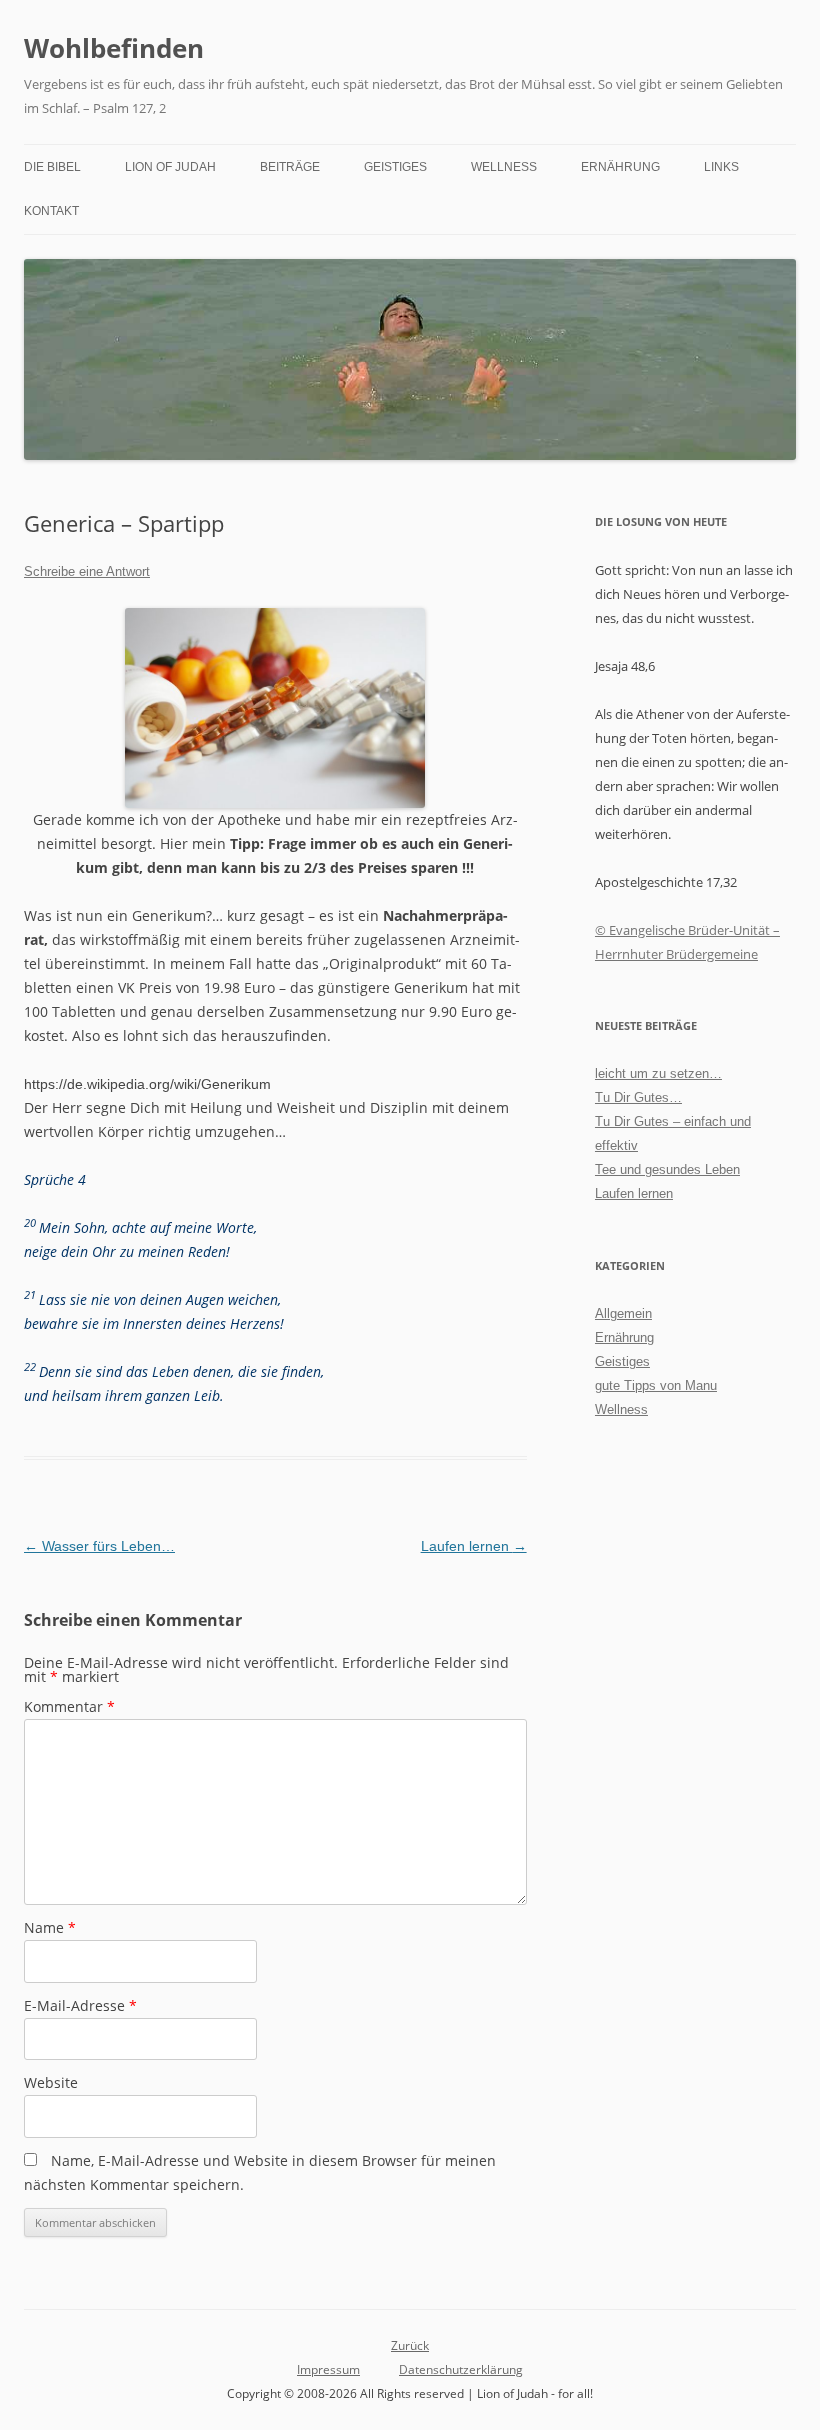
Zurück (410, 2345)
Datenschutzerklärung (461, 2369)
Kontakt (51, 211)
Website (51, 2082)
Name (50, 1927)
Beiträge (290, 167)
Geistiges (395, 167)
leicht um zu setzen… (658, 1073)
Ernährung (620, 167)
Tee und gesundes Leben (667, 1169)
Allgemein (623, 1313)
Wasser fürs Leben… (99, 1546)
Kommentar (69, 1706)
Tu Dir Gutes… (638, 1097)
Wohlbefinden (114, 48)
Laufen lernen (474, 1546)
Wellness (504, 167)
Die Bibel (52, 167)
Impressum (328, 2369)
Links (721, 167)
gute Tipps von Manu (656, 1385)
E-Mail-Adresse (80, 2005)
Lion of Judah (170, 167)
